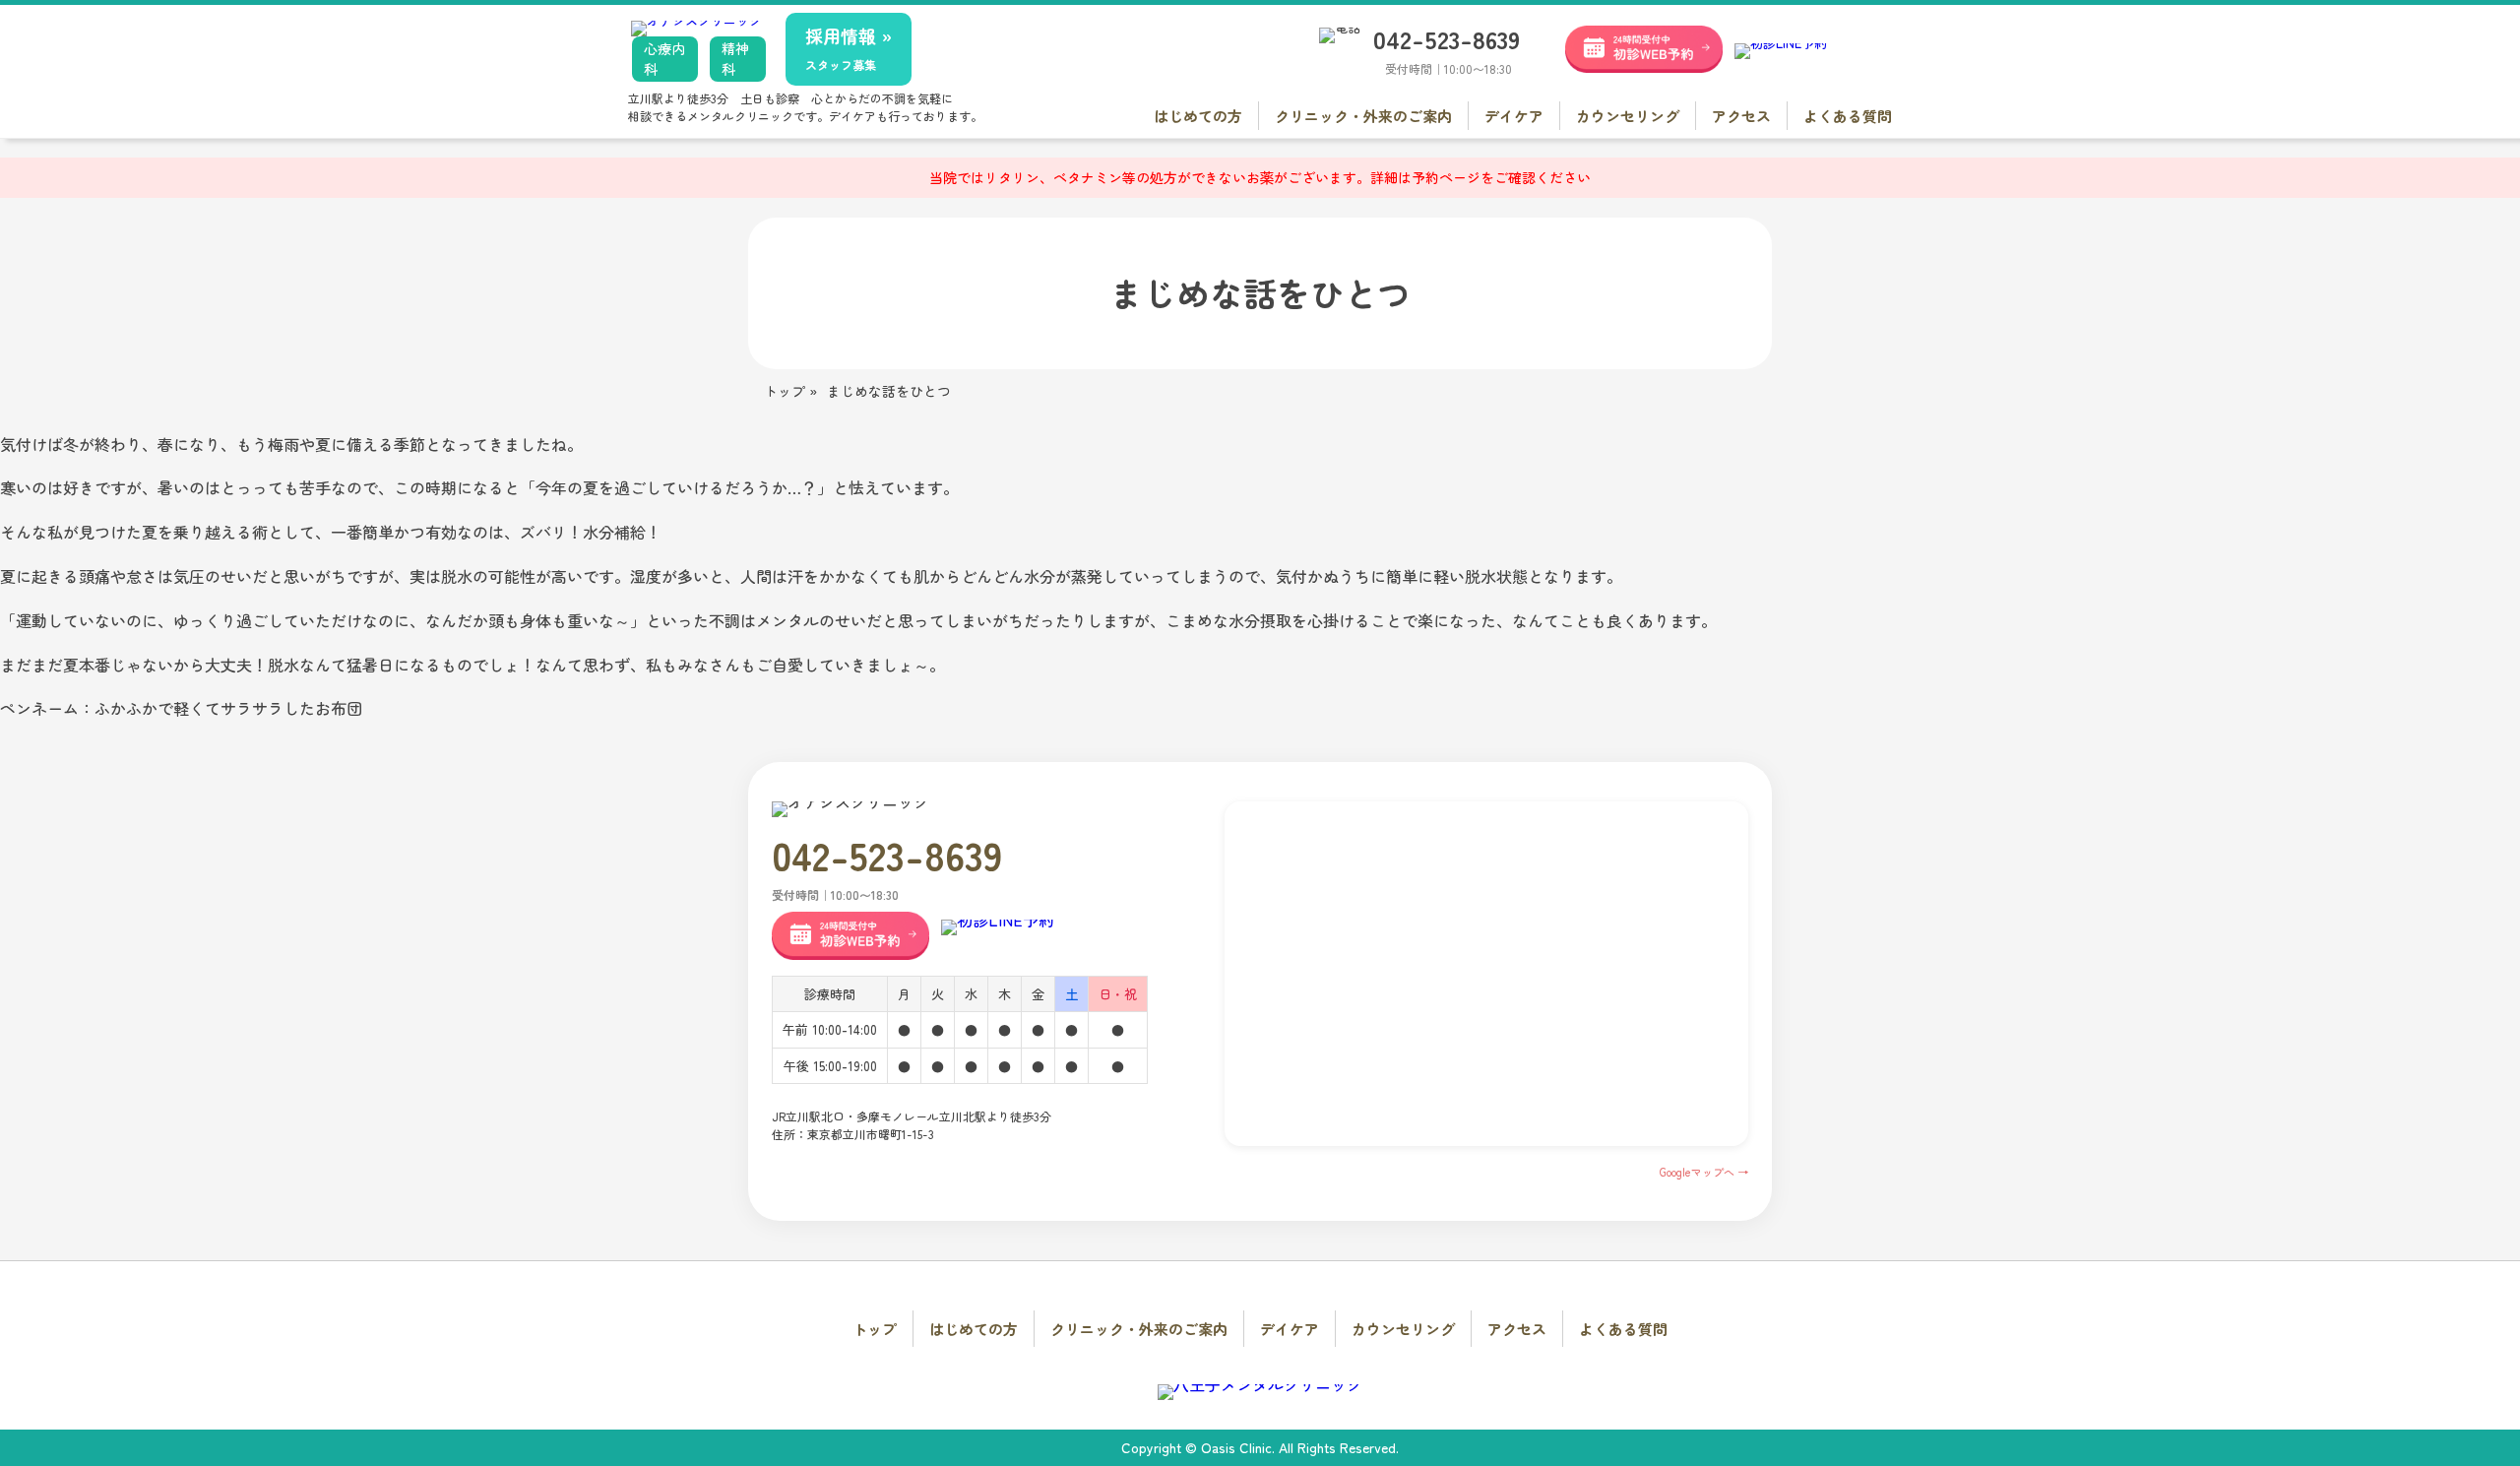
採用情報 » (849, 48)
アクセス (1741, 116)
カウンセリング (1628, 116)
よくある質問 (1848, 116)
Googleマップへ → (1704, 1172)
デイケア (1514, 116)
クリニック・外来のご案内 (1363, 116)
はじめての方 (1198, 116)
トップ (875, 1329)
